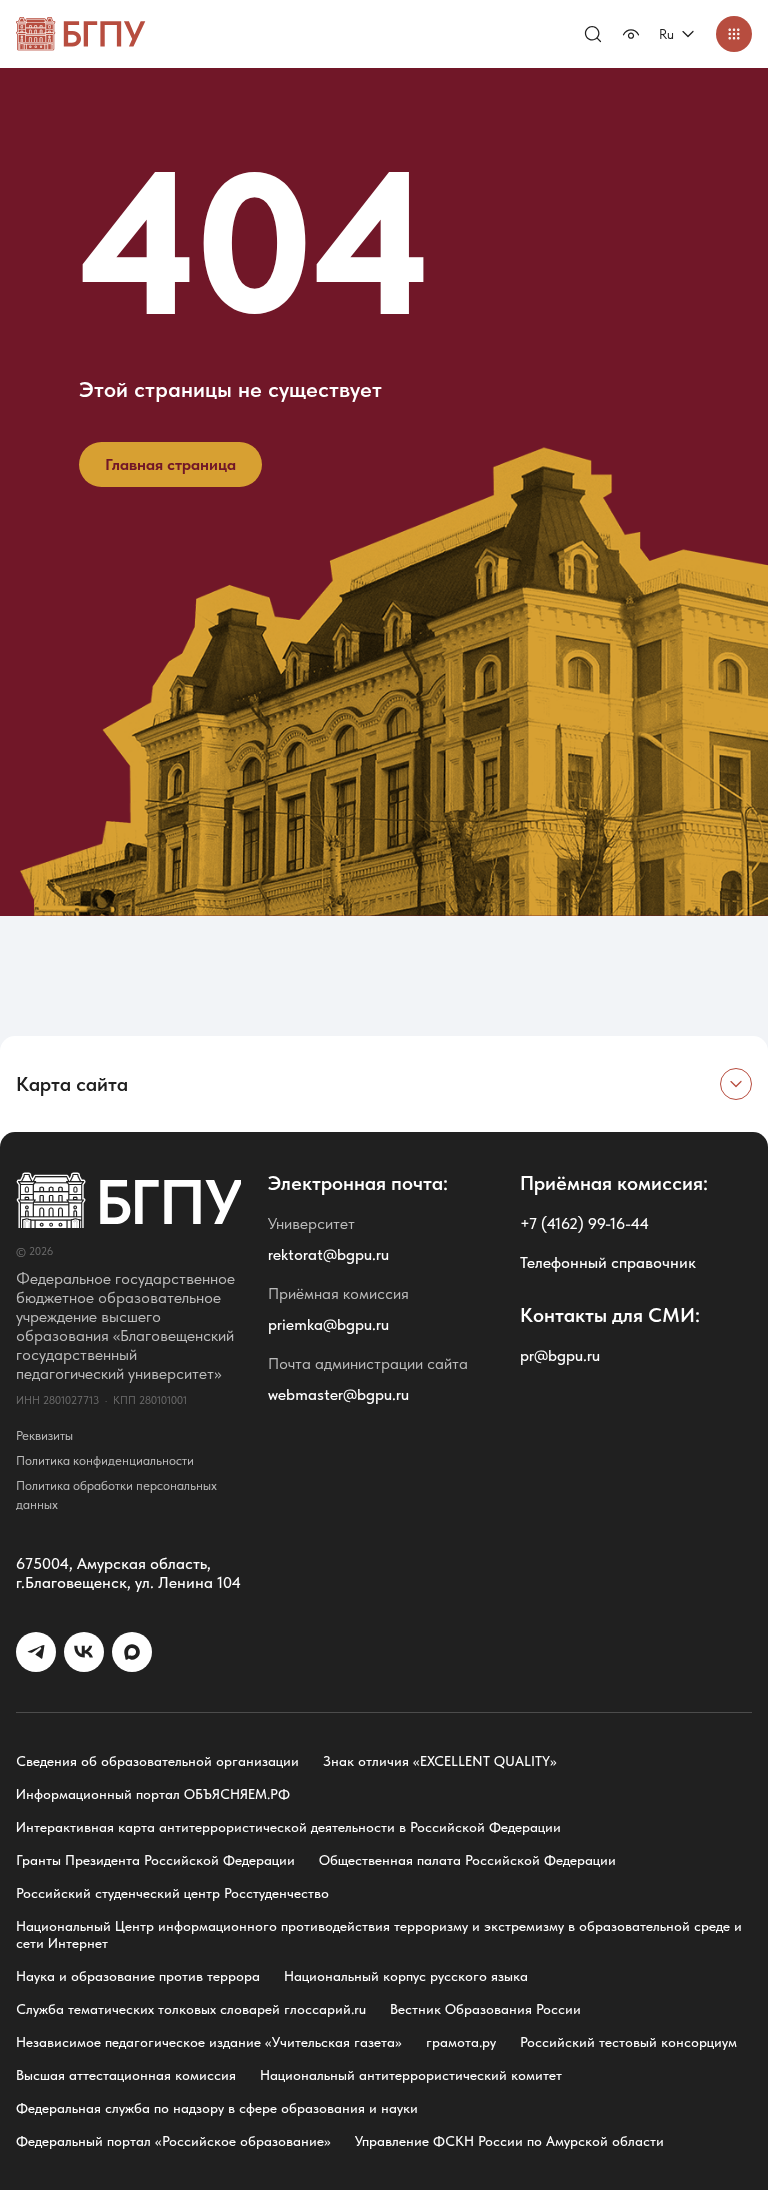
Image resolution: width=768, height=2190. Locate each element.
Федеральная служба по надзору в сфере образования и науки (217, 2108)
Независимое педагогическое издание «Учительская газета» (209, 2042)
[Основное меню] (734, 34)
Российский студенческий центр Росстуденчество (172, 1893)
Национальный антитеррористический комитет (411, 2075)
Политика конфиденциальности (105, 1460)
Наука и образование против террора (138, 1976)
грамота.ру (461, 2042)
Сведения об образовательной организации (157, 1761)
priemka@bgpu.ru (328, 1324)
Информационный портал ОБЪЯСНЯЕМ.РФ (153, 1794)
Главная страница (170, 464)
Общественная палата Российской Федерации (467, 1860)
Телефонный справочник (608, 1262)
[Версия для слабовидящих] (631, 34)
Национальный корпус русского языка (406, 1976)
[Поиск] (593, 34)
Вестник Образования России (485, 2009)
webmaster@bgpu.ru (338, 1394)
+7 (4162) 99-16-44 (584, 1223)
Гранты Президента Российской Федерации (155, 1860)
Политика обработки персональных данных (116, 1495)
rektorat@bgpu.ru (328, 1254)
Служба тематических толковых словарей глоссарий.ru (191, 2009)
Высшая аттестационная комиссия (126, 2075)
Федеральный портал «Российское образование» (173, 2141)
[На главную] (81, 34)
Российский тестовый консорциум (628, 2042)
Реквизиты (44, 1435)
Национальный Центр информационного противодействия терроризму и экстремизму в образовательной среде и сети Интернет (379, 1934)
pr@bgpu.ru (560, 1355)
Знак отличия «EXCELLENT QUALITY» (440, 1761)
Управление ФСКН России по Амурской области (509, 2141)
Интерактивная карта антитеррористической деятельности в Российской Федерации (288, 1827)
